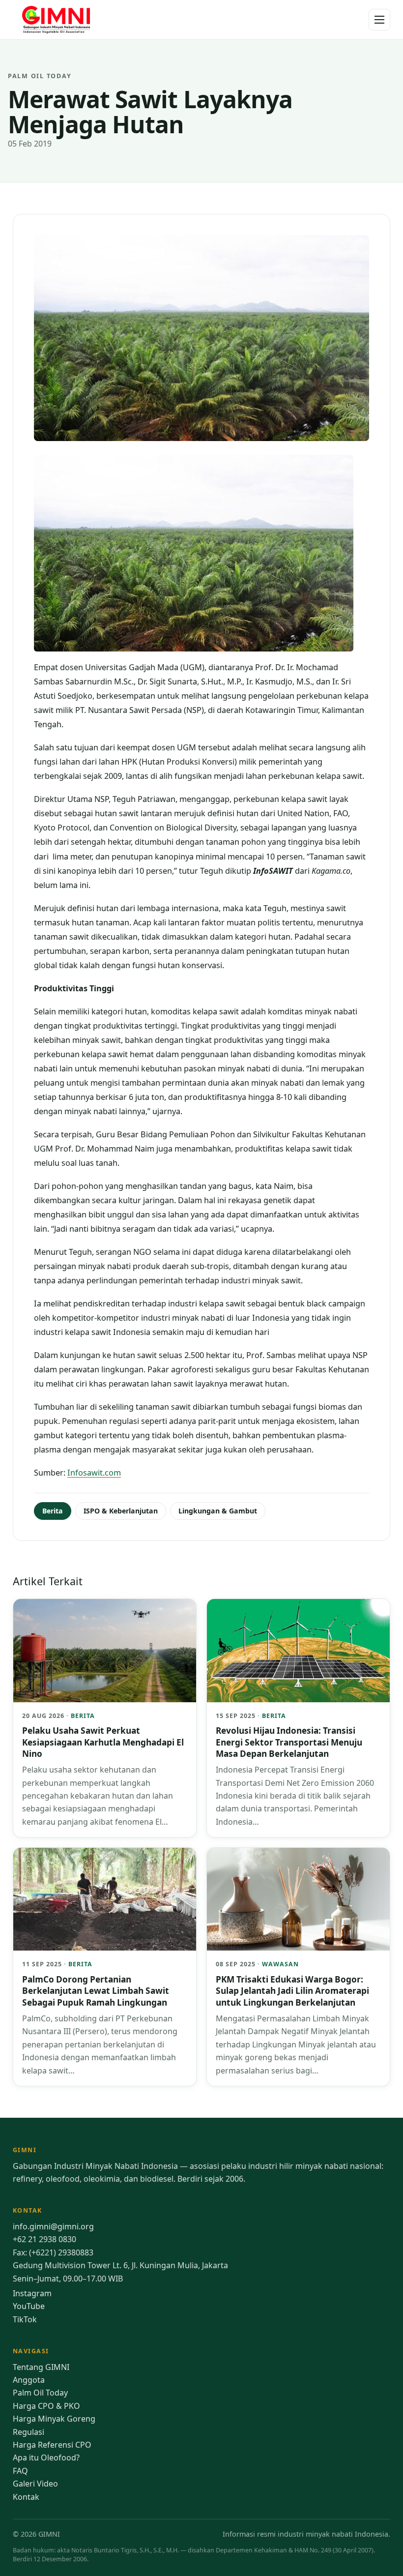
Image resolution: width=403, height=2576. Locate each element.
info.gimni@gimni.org (53, 2226)
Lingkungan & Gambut (218, 1511)
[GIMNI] (57, 20)
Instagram (32, 2293)
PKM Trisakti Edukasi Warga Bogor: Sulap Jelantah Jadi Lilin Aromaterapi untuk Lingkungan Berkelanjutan (292, 1991)
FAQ (20, 2471)
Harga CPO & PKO (46, 2406)
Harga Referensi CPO (52, 2445)
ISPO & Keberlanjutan (121, 1511)
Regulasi (29, 2432)
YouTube (29, 2306)
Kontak (26, 2497)
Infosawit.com (94, 1473)
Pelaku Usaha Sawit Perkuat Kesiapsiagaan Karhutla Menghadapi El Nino (103, 1742)
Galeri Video (35, 2484)
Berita (53, 1511)
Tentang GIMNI (41, 2367)
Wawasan (280, 1964)
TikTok (25, 2319)
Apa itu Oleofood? (46, 2458)
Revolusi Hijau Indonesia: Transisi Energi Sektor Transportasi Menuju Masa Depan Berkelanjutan (289, 1742)
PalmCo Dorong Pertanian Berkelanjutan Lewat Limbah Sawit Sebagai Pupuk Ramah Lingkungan (96, 1991)
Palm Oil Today (40, 2393)
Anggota (29, 2380)
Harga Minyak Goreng (54, 2419)
